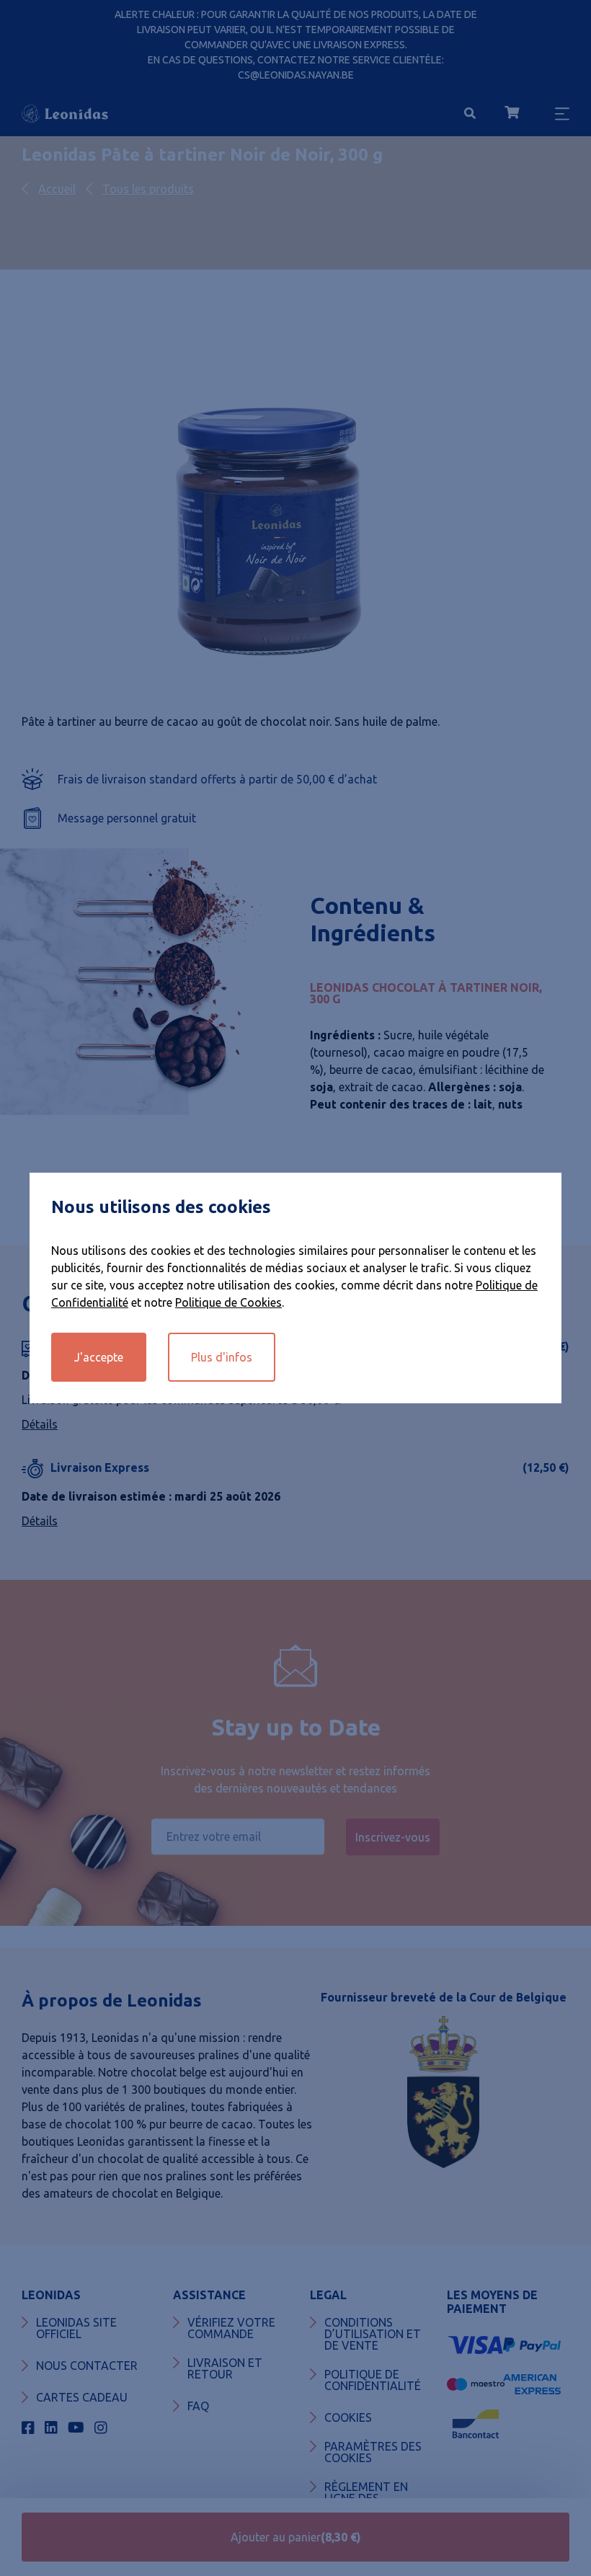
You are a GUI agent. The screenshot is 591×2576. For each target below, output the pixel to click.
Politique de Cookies (228, 1302)
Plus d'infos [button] (222, 1357)
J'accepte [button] (99, 1357)
